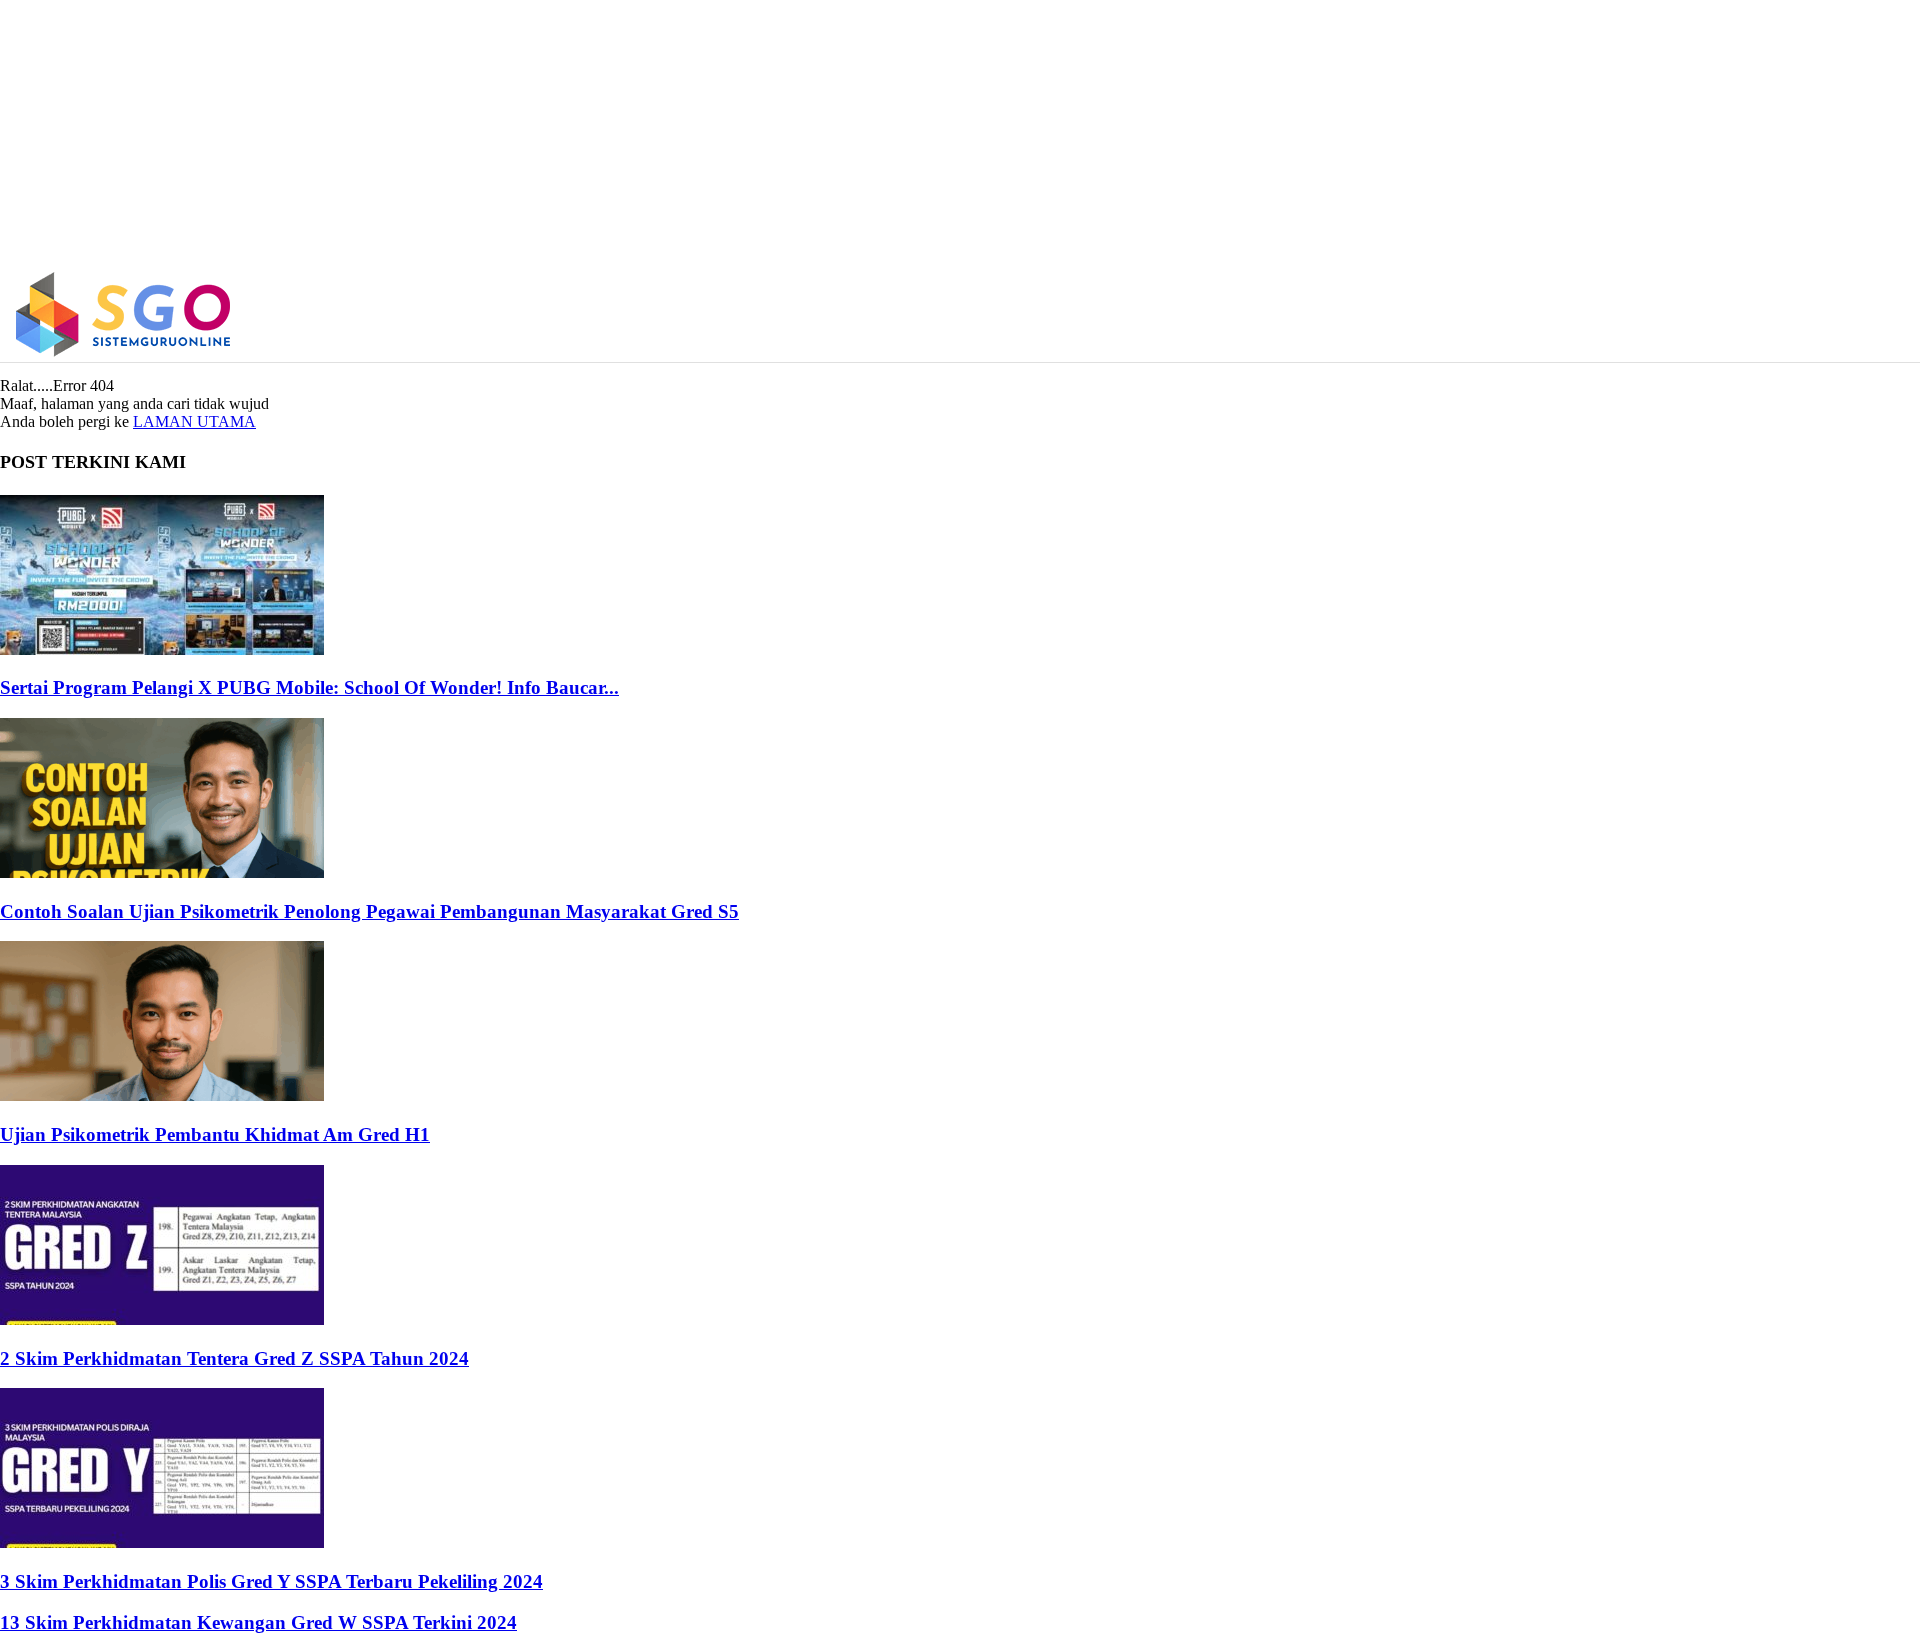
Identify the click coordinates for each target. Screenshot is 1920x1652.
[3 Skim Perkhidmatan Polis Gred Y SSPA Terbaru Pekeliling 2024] (162, 1542)
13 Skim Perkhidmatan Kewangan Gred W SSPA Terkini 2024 (258, 1622)
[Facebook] (1578, 314)
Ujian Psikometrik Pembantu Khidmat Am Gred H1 (215, 1134)
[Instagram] (1621, 314)
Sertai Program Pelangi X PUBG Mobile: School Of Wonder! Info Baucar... (309, 687)
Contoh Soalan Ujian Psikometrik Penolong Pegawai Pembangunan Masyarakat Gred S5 (369, 911)
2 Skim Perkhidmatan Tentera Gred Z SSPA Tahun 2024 (234, 1358)
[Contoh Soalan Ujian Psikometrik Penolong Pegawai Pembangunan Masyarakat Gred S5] (162, 872)
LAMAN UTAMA (194, 421)
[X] (1663, 314)
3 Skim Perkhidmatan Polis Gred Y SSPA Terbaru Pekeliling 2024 (271, 1581)
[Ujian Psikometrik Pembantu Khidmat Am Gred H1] (162, 1095)
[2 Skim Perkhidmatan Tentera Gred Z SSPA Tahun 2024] (162, 1319)
